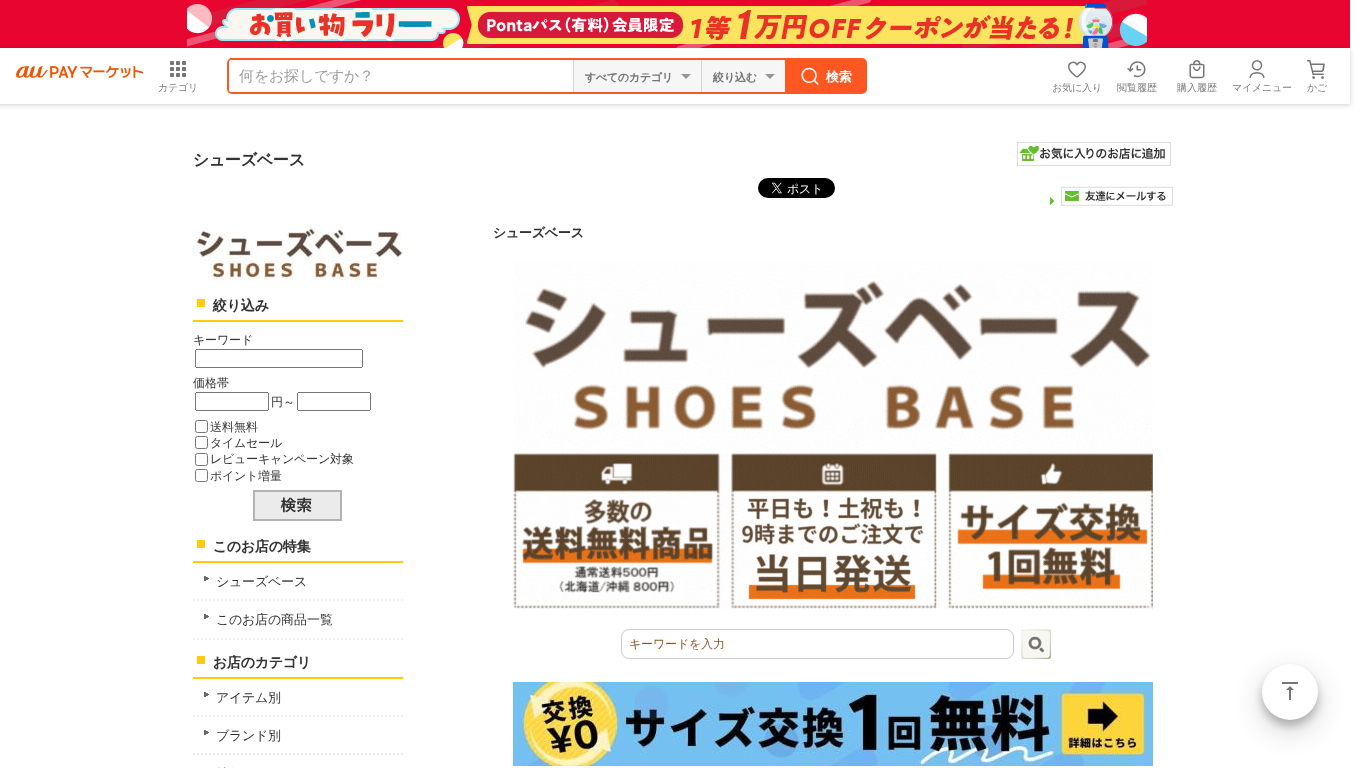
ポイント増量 (246, 475)
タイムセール (246, 442)
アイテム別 (248, 697)
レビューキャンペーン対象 (282, 458)
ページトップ (1290, 692)
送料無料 (234, 426)
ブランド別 (248, 735)
